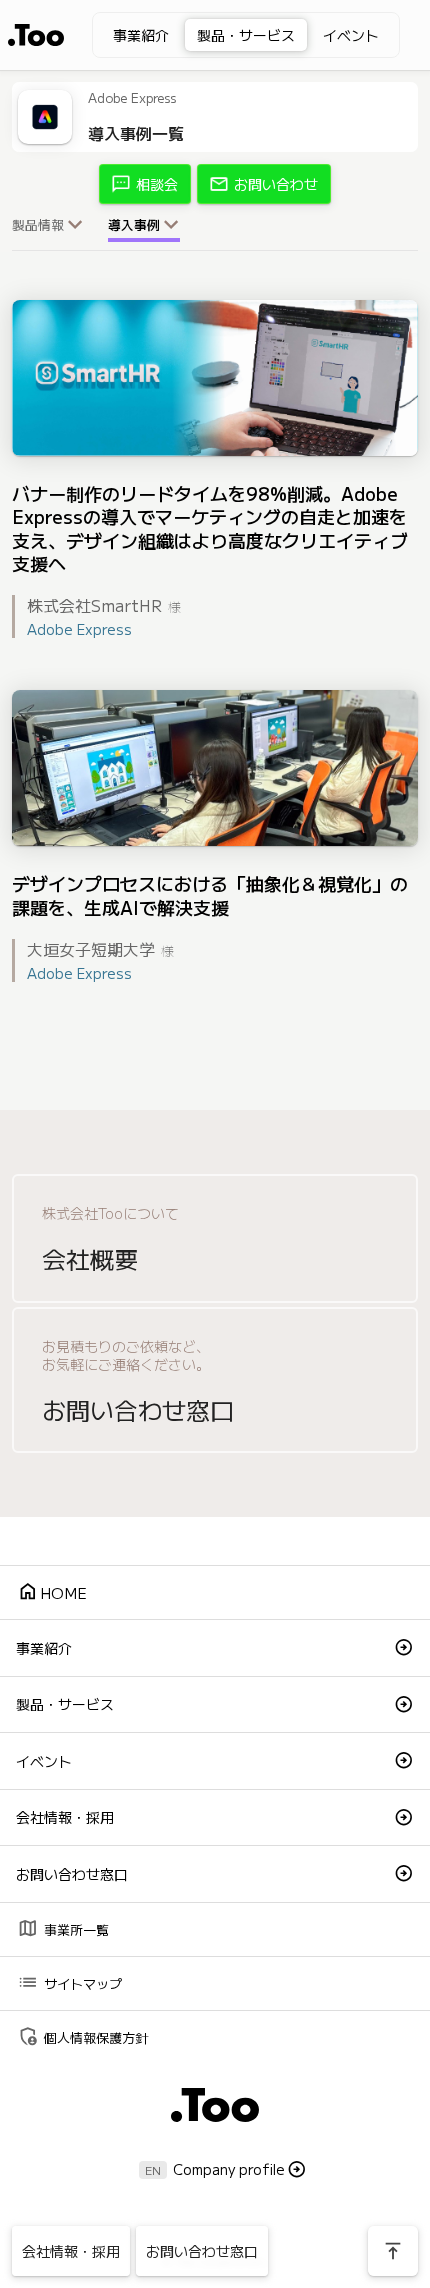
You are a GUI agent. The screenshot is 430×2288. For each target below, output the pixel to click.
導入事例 (134, 225)
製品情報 (38, 225)
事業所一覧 (63, 1927)
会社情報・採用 (65, 1817)
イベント (351, 35)
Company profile (229, 2169)
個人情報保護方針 (82, 2035)
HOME (52, 1591)
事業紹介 (141, 35)
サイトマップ (69, 1981)
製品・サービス (246, 35)
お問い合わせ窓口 (72, 1874)
